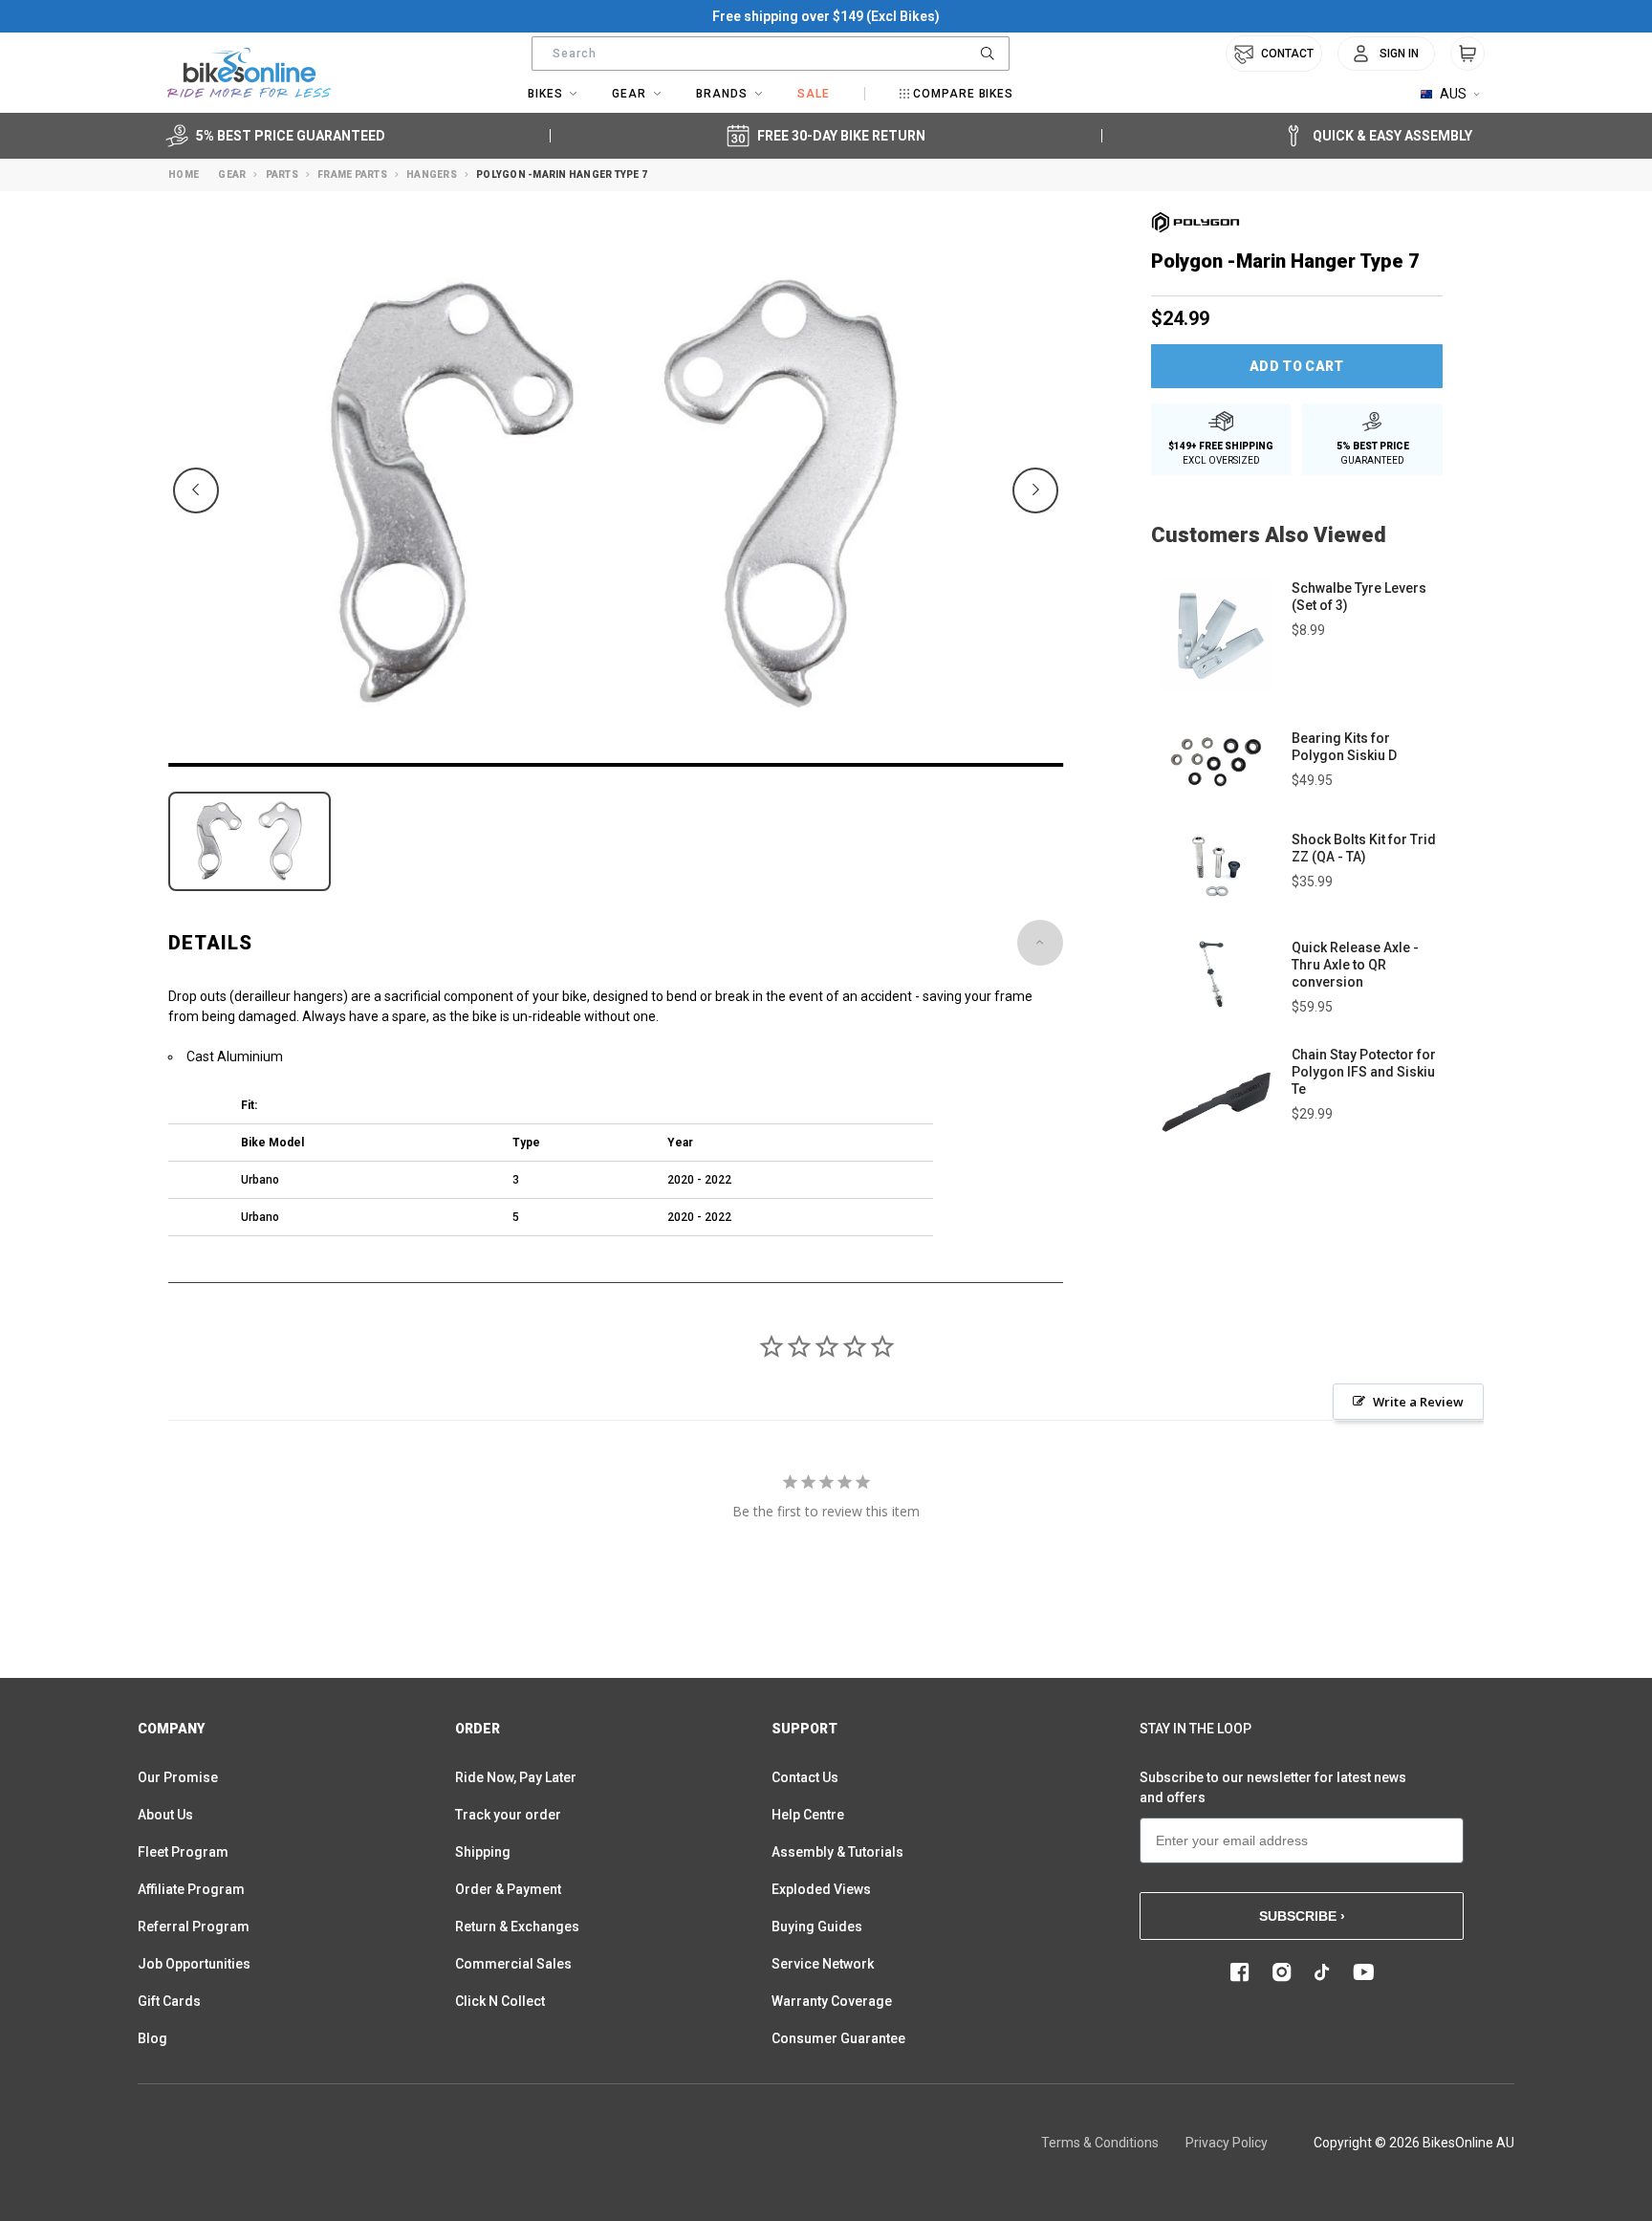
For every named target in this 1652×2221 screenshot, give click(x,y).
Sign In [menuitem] (1399, 54)
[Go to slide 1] (616, 765)
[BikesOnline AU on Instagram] (1282, 1972)
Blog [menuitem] (152, 2038)
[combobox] (771, 54)
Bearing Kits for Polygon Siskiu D (1344, 747)
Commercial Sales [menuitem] (513, 1964)
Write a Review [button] (1418, 1402)
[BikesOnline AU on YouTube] (1363, 1972)
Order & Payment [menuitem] (508, 1889)
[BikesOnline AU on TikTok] (1322, 1972)
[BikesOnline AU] (249, 73)
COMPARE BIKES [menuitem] (963, 94)
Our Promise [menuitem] (178, 1777)
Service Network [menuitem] (823, 1964)
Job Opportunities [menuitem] (194, 1964)
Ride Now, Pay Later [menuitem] (516, 1777)
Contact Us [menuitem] (805, 1777)
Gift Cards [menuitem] (169, 2001)
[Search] (988, 54)
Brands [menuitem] (722, 94)
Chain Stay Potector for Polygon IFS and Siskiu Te (1364, 1072)
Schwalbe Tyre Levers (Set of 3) (1359, 597)
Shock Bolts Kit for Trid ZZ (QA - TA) (1364, 848)
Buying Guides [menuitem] (817, 1927)
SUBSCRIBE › (1302, 1916)
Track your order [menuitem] (508, 1815)
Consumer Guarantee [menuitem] (838, 2038)
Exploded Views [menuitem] (821, 1889)
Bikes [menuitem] (545, 94)
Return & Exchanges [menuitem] (517, 1927)
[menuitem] (1386, 54)
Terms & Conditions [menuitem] (1100, 2143)
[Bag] (1467, 54)
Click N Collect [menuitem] (500, 2001)
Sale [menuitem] (814, 94)
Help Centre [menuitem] (808, 1815)
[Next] (1035, 490)
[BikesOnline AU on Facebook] (1240, 1972)
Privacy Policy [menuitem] (1227, 2143)
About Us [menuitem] (165, 1815)
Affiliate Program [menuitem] (191, 1889)
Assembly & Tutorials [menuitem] (837, 1852)
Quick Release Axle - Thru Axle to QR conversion (1355, 965)
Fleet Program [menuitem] (183, 1852)
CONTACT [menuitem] (1287, 54)
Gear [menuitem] (629, 94)
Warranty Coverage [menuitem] (832, 2001)
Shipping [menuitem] (483, 1852)
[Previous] (196, 490)
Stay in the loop (1196, 1729)
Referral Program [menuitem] (194, 1927)
